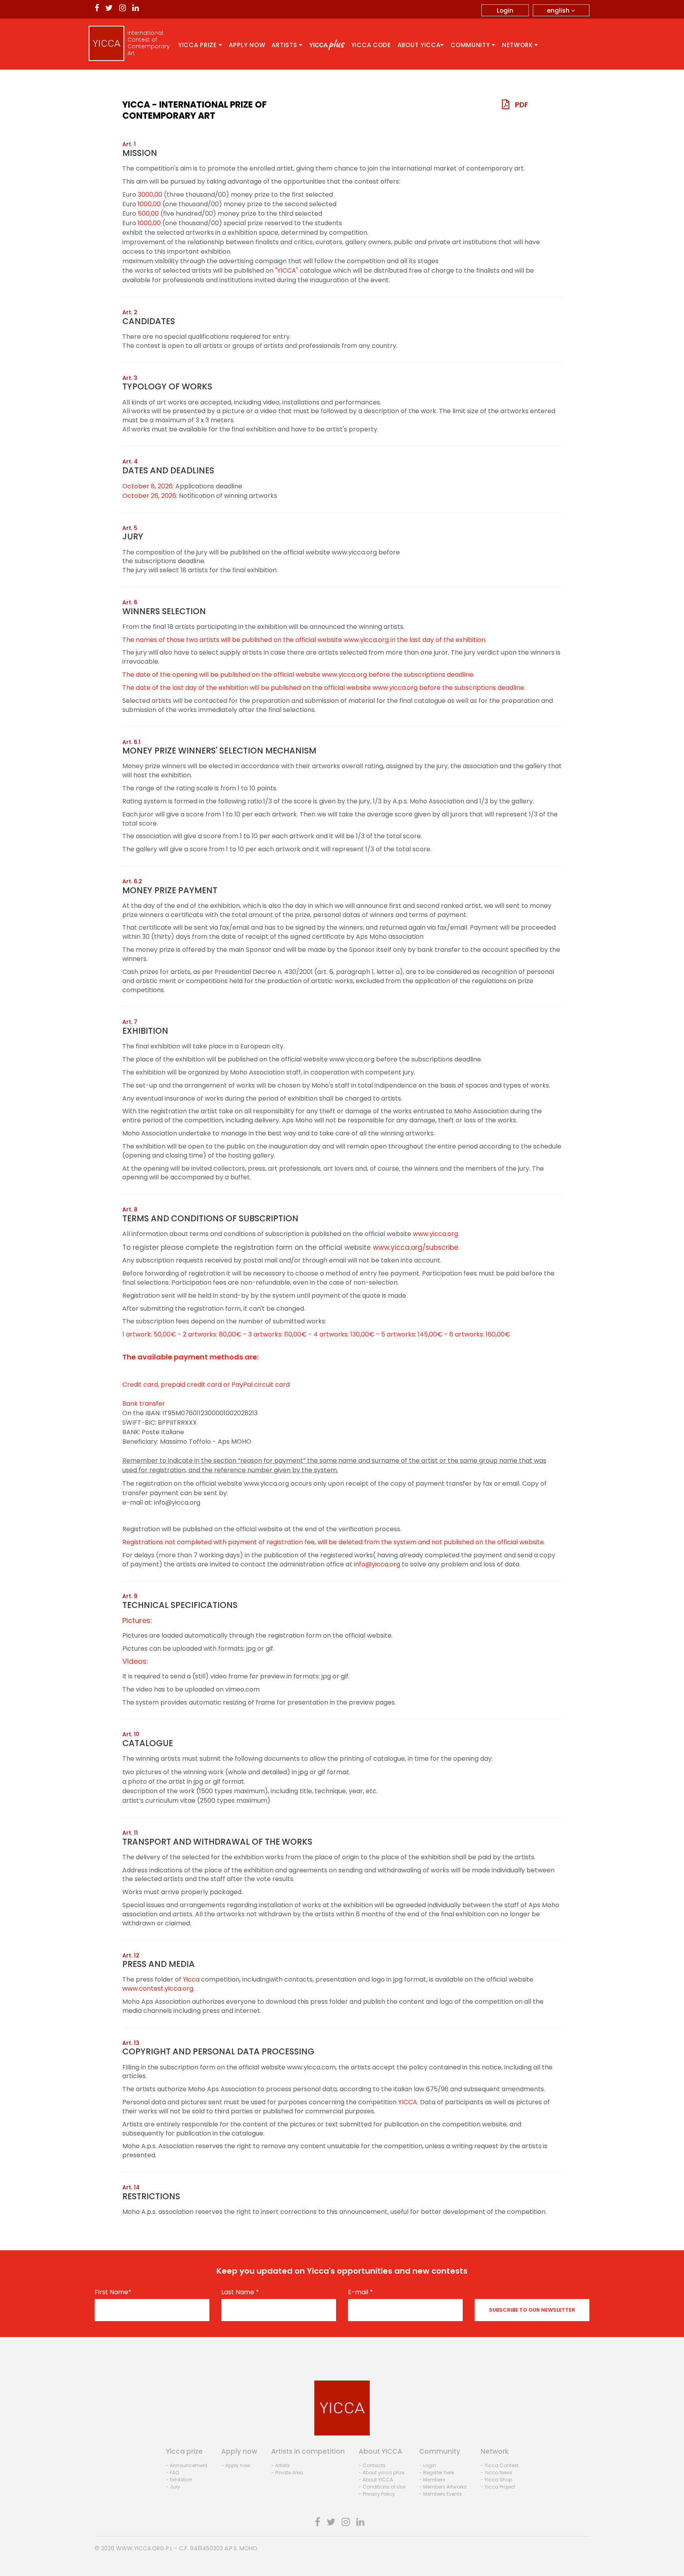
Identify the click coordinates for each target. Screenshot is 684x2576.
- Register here (437, 2473)
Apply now (247, 45)
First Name (113, 2292)
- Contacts (372, 2465)
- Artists (280, 2465)
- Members (432, 2480)
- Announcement (187, 2465)
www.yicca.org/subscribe (416, 1247)
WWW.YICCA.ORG (140, 2548)
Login (505, 10)
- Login (428, 2465)
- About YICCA (376, 2480)
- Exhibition (179, 2480)
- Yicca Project (498, 2487)
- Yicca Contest (500, 2465)
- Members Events (441, 2494)
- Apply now (236, 2465)
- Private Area (287, 2473)
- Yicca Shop (496, 2480)
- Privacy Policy (377, 2494)
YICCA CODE (371, 45)
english (559, 10)
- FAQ (172, 2473)
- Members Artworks (443, 2487)
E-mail (360, 2292)
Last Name (240, 2292)
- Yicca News (496, 2473)
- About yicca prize (381, 2473)
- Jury (173, 2487)
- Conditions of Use (382, 2487)
